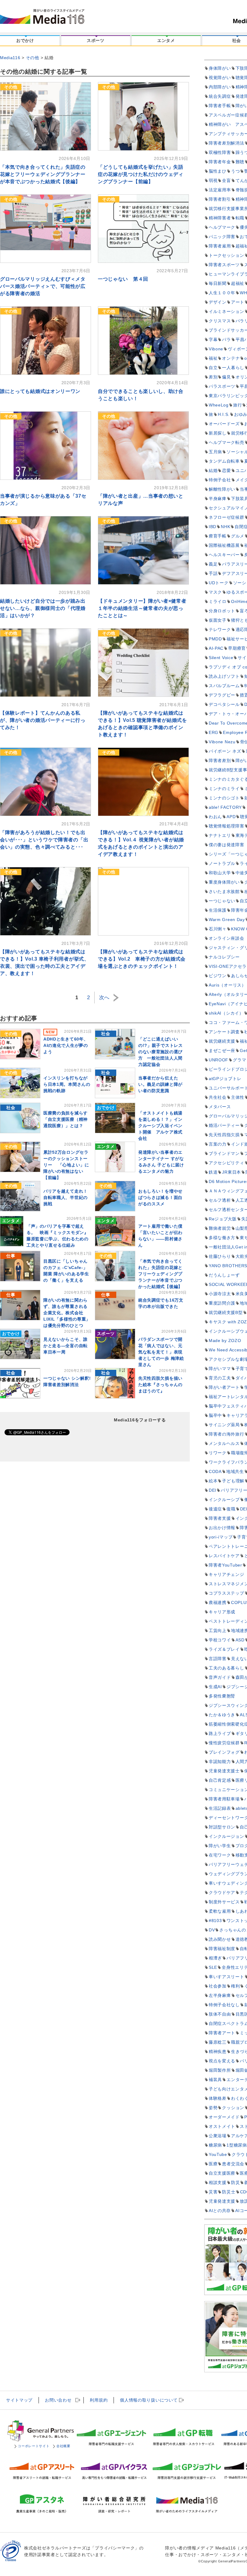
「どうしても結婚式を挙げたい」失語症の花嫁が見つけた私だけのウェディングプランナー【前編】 (141, 174)
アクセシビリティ (227, 1163)
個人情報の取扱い (149, 2400)
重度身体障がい (224, 882)
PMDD (215, 639)
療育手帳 (218, 536)
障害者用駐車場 (224, 1799)
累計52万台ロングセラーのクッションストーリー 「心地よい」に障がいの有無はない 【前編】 (66, 1165)
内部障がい (220, 87)
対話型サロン (222, 1827)
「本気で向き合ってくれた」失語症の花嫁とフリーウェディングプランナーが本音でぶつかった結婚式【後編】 (43, 174)
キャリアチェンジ (227, 1574)
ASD (240, 1640)
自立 (213, 368)
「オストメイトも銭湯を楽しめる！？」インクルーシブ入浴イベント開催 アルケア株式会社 (160, 1126)
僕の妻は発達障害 (227, 845)
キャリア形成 (222, 1612)
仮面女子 (218, 620)
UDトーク (219, 583)
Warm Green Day (227, 920)
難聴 (240, 162)
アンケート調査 (224, 1032)
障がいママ (220, 1369)
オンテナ (231, 358)
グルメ (238, 536)
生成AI (215, 1687)
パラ (226, 340)
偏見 (226, 377)
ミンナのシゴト (224, 798)
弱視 (213, 180)
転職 (240, 218)
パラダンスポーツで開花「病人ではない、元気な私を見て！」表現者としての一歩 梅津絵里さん (161, 1352)
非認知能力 (220, 1761)
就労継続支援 (222, 1041)
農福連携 (218, 1602)
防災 (235, 2182)
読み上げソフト (224, 676)
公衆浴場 (218, 2136)
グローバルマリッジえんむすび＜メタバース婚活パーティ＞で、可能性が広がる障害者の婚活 (43, 286)
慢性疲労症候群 (224, 1743)
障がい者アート (224, 1387)
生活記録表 (220, 1808)
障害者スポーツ (224, 265)
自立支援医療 (222, 2173)
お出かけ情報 (222, 1528)
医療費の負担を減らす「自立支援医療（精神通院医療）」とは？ (66, 1119)
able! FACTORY (225, 807)
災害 (213, 2192)
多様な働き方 (222, 1238)
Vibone (216, 349)
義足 (213, 564)
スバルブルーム (224, 686)
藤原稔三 (218, 2042)
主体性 (238, 1097)
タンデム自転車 (224, 461)
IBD (213, 527)
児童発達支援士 (224, 1771)
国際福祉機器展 (224, 545)
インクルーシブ (224, 1500)
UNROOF (219, 1060)
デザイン (218, 302)
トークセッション (227, 255)
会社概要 (63, 2446)
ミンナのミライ (224, 789)
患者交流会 (233, 2164)
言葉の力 (218, 1144)
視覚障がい (220, 78)
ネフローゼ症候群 (227, 517)
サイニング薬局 (224, 1425)
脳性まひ (218, 171)
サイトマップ (19, 2400)
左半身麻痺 (220, 1995)
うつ (235, 171)
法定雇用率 (220, 190)
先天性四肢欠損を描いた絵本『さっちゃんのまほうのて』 (160, 1385)
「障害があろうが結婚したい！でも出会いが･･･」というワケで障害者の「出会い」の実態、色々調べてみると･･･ (44, 840)
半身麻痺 (218, 499)
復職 (231, 1509)
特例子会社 (220, 480)
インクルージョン (227, 1836)
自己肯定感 (220, 1780)
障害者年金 (220, 162)
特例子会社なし (224, 2005)
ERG (214, 732)
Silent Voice (221, 658)
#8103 (215, 1921)
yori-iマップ (221, 1537)
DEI (213, 1490)
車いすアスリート (227, 1977)
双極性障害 (220, 152)
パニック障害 (222, 237)
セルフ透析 (220, 1200)
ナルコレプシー (224, 957)
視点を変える (222, 2061)
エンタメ (166, 40)
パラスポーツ (222, 386)
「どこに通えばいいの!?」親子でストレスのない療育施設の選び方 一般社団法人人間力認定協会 (161, 1052)
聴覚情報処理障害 (227, 826)
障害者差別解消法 (227, 143)
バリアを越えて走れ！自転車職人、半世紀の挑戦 (66, 1197)
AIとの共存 (220, 2211)
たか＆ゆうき (222, 1715)
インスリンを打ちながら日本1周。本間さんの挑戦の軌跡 (67, 1084)
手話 (213, 573)
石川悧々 (218, 929)
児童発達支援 (222, 2201)
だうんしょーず (224, 1275)
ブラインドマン (224, 1153)
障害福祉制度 (222, 1949)
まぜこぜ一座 (222, 1050)
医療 (213, 2164)
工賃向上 (218, 1631)
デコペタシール (224, 704)
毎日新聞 (218, 283)
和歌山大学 (220, 873)
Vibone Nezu (222, 742)
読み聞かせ (220, 1939)
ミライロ (218, 601)
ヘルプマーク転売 (227, 442)
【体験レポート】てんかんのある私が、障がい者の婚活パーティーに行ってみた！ (43, 720)
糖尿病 (215, 2145)
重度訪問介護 (222, 1303)
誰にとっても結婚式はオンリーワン (40, 391)
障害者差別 (220, 760)
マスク (215, 592)
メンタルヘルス (224, 1443)
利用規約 (99, 2400)
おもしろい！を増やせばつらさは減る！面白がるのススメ (160, 1197)
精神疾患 (218, 2052)
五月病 (215, 452)
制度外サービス (224, 1902)
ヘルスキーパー (224, 555)
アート (238, 302)
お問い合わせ (58, 2400)
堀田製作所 (220, 2070)
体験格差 (218, 2098)
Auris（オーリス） (227, 985)
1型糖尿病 (237, 2145)
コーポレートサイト (33, 2446)
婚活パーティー (224, 1125)
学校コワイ (220, 1640)
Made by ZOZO (225, 1341)
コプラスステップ (227, 1593)
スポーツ (96, 40)
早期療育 (237, 648)
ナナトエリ (220, 835)
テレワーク (220, 630)
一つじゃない (222, 901)
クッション (233, 2108)
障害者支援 (220, 1518)
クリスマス (220, 321)
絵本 (213, 1481)
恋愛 (226, 470)
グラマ (239, 1060)
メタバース (220, 1107)
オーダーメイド (224, 2117)
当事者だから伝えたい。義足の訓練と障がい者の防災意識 (160, 1084)
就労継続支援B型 (226, 1312)
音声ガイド (220, 1677)
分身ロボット (222, 611)
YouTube (218, 2154)
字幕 (213, 340)
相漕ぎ (215, 1958)
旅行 (238, 405)
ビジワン (218, 976)
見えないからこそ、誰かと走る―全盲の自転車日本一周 (66, 1346)
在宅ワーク (220, 1855)
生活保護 (218, 910)
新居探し (218, 433)
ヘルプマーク (222, 227)
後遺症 (215, 1509)
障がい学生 (220, 1846)
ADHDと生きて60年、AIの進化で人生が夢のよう (66, 1045)
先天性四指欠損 (224, 1135)
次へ (104, 998)
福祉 (213, 358)
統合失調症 (220, 96)
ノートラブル (222, 863)
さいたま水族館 (224, 891)
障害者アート (222, 2033)
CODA (215, 1471)
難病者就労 (220, 1228)
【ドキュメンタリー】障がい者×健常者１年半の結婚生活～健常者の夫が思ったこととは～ (142, 608)
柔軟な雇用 (220, 1911)
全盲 (226, 180)
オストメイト (222, 2126)
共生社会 (218, 1097)
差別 (213, 377)
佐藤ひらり (220, 1256)
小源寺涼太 (220, 1294)
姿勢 (213, 2108)
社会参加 (218, 1986)
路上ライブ (220, 1733)
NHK (225, 527)
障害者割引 (220, 199)
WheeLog (219, 405)
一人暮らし (233, 368)
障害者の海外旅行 (227, 1434)
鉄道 (213, 1172)
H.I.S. (224, 414)
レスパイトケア (224, 1556)
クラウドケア (222, 1892)
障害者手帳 (220, 106)
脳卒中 (215, 1415)
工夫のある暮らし (227, 1668)
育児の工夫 (220, 1378)
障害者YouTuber (225, 1565)
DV (212, 1930)
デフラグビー (222, 695)
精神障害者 (220, 218)
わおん (215, 817)
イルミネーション (227, 311)
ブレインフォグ (224, 1752)
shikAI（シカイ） (226, 1013)
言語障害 (218, 1659)
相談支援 (218, 2182)
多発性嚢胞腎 (222, 1696)
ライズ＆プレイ (224, 1649)
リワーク (218, 1453)
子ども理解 (233, 1481)
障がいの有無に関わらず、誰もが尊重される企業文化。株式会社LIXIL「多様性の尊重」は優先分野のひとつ (67, 1313)
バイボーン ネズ (225, 751)
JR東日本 (231, 1172)
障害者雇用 (220, 246)
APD (231, 817)
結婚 (213, 470)
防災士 (229, 2192)
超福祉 (238, 283)
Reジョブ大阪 (223, 1219)
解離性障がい (222, 489)
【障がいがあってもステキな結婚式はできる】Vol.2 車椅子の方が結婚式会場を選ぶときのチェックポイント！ (142, 959)
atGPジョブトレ (225, 1079)
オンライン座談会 (227, 938)
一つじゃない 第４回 (123, 279)
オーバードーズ (224, 424)
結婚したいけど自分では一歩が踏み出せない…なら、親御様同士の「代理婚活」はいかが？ (43, 608)
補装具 (215, 2080)
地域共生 (235, 1471)
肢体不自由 (220, 2014)
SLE (213, 1967)
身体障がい (220, 68)
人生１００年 (222, 293)
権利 (235, 1986)
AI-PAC (216, 648)
